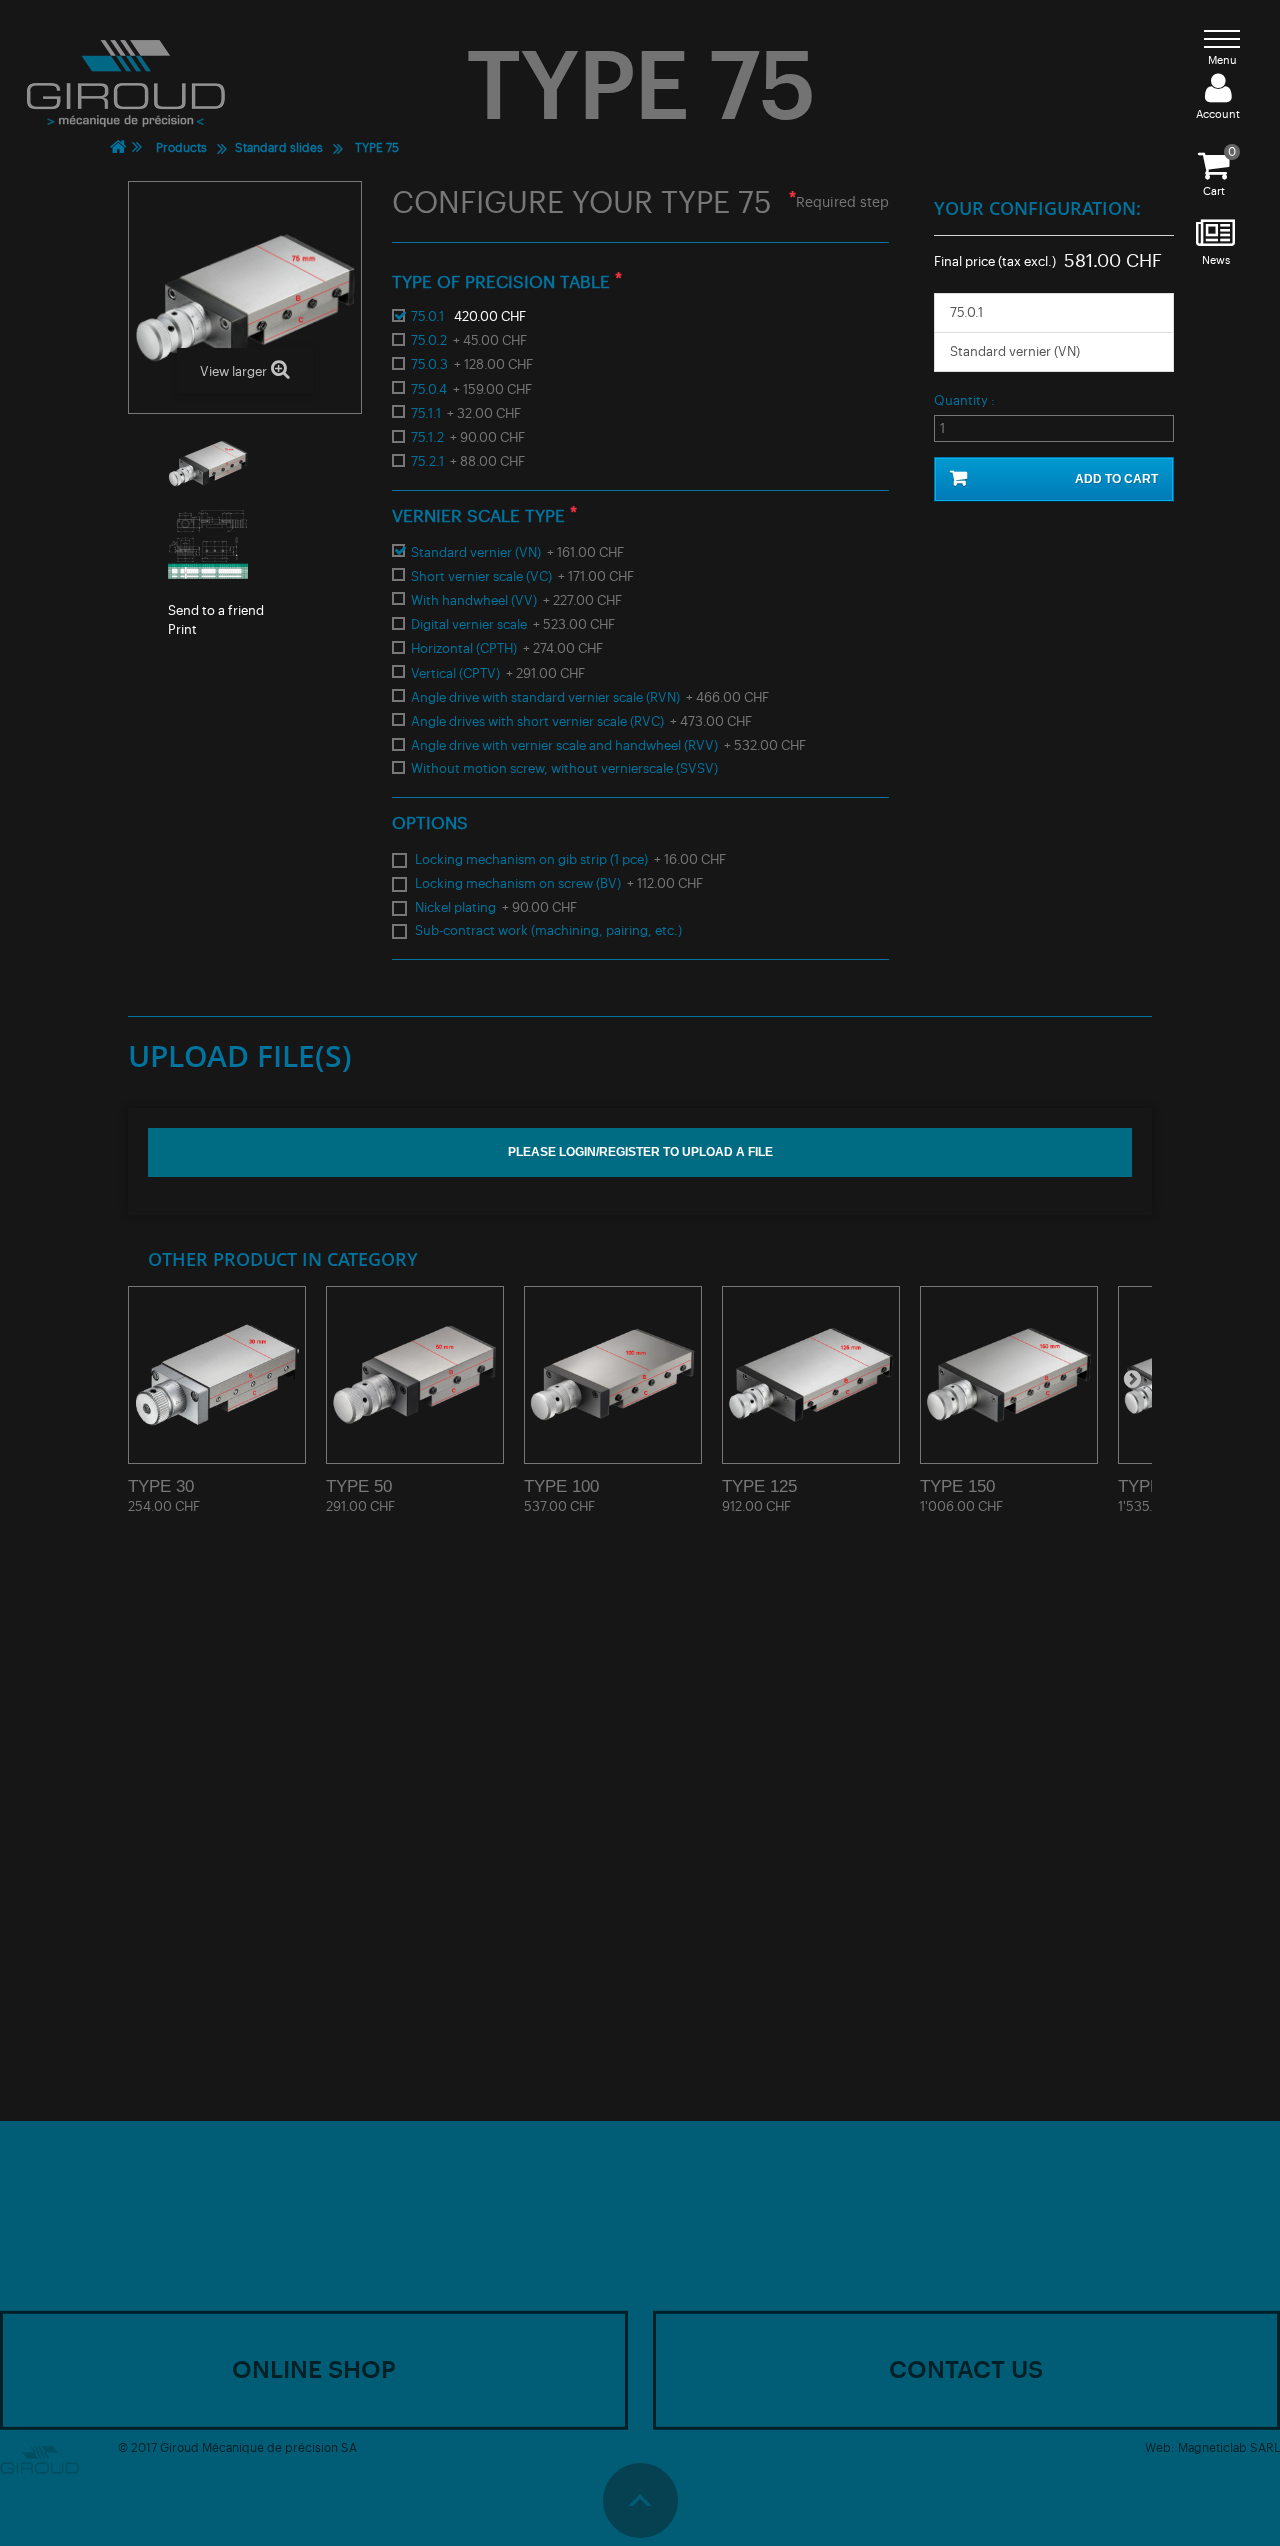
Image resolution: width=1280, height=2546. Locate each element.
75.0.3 (472, 364)
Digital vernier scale (513, 624)
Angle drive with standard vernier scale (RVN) (590, 697)
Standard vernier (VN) (517, 552)
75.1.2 (468, 437)
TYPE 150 (957, 1486)
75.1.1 (466, 413)
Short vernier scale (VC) (522, 576)
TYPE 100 (561, 1486)
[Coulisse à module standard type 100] (613, 1375)
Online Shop (314, 2369)
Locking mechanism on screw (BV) (559, 883)
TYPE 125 (759, 1486)
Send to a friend (216, 610)
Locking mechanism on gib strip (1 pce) (570, 859)
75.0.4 (471, 389)
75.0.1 (468, 316)
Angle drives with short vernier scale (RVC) (581, 721)
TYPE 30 (161, 1486)
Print (182, 629)
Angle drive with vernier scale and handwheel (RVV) (608, 745)
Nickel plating (496, 907)
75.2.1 (468, 461)
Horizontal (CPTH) (507, 648)
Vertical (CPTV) (498, 673)
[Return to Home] (118, 147)
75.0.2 (469, 340)
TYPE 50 (359, 1486)
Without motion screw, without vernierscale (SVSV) (564, 768)
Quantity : (964, 400)
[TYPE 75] (328, 464)
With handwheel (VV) (516, 600)
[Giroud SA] (126, 83)
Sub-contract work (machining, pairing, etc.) (548, 930)
